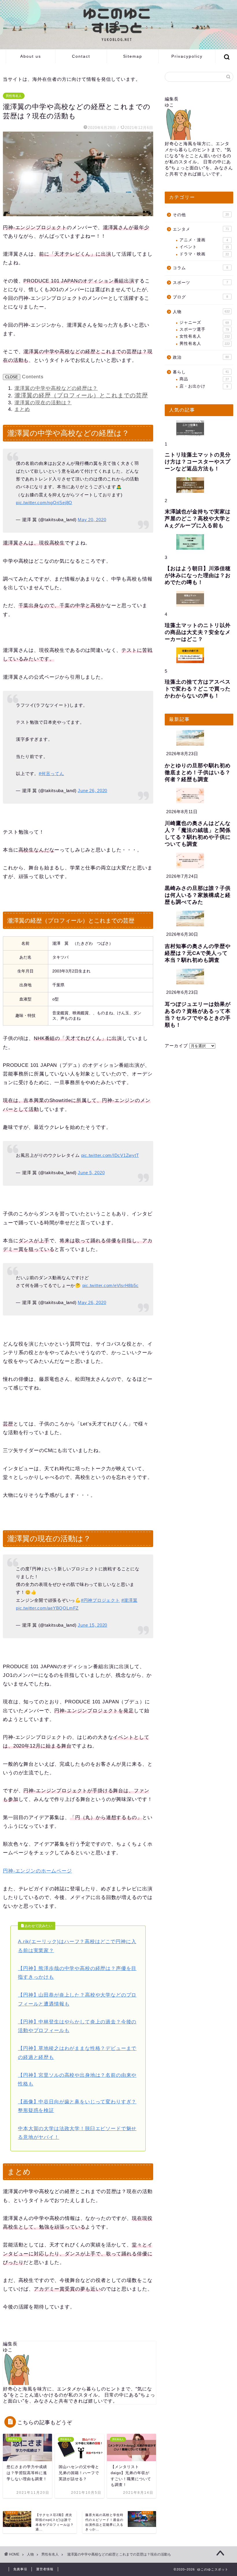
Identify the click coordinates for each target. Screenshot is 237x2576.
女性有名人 (205, 336)
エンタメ (201, 229)
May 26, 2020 (92, 1302)
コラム (200, 268)
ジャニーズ (204, 322)
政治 (201, 357)
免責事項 (20, 2569)
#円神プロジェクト (100, 1600)
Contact (81, 56)
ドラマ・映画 (204, 254)
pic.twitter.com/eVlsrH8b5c (111, 1285)
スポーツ (200, 283)
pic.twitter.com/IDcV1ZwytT (110, 1155)
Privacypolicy (187, 56)
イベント (204, 247)
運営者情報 (45, 2569)
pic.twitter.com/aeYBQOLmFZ (47, 1608)
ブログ (200, 297)
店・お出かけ (204, 386)
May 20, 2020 (92, 520)
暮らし (201, 372)
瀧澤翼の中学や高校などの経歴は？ (56, 388)
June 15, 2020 (92, 1625)
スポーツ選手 (204, 329)
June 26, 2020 (92, 791)
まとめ (22, 409)
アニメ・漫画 (204, 240)
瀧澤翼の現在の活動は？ (43, 403)
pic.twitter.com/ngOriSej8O (44, 503)
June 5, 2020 (91, 1173)
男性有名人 (14, 96)
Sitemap (133, 56)
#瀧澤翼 (129, 1600)
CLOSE (12, 377)
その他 (201, 215)
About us (31, 56)
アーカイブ (176, 1046)
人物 (201, 312)
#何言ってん (51, 773)
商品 (204, 379)
